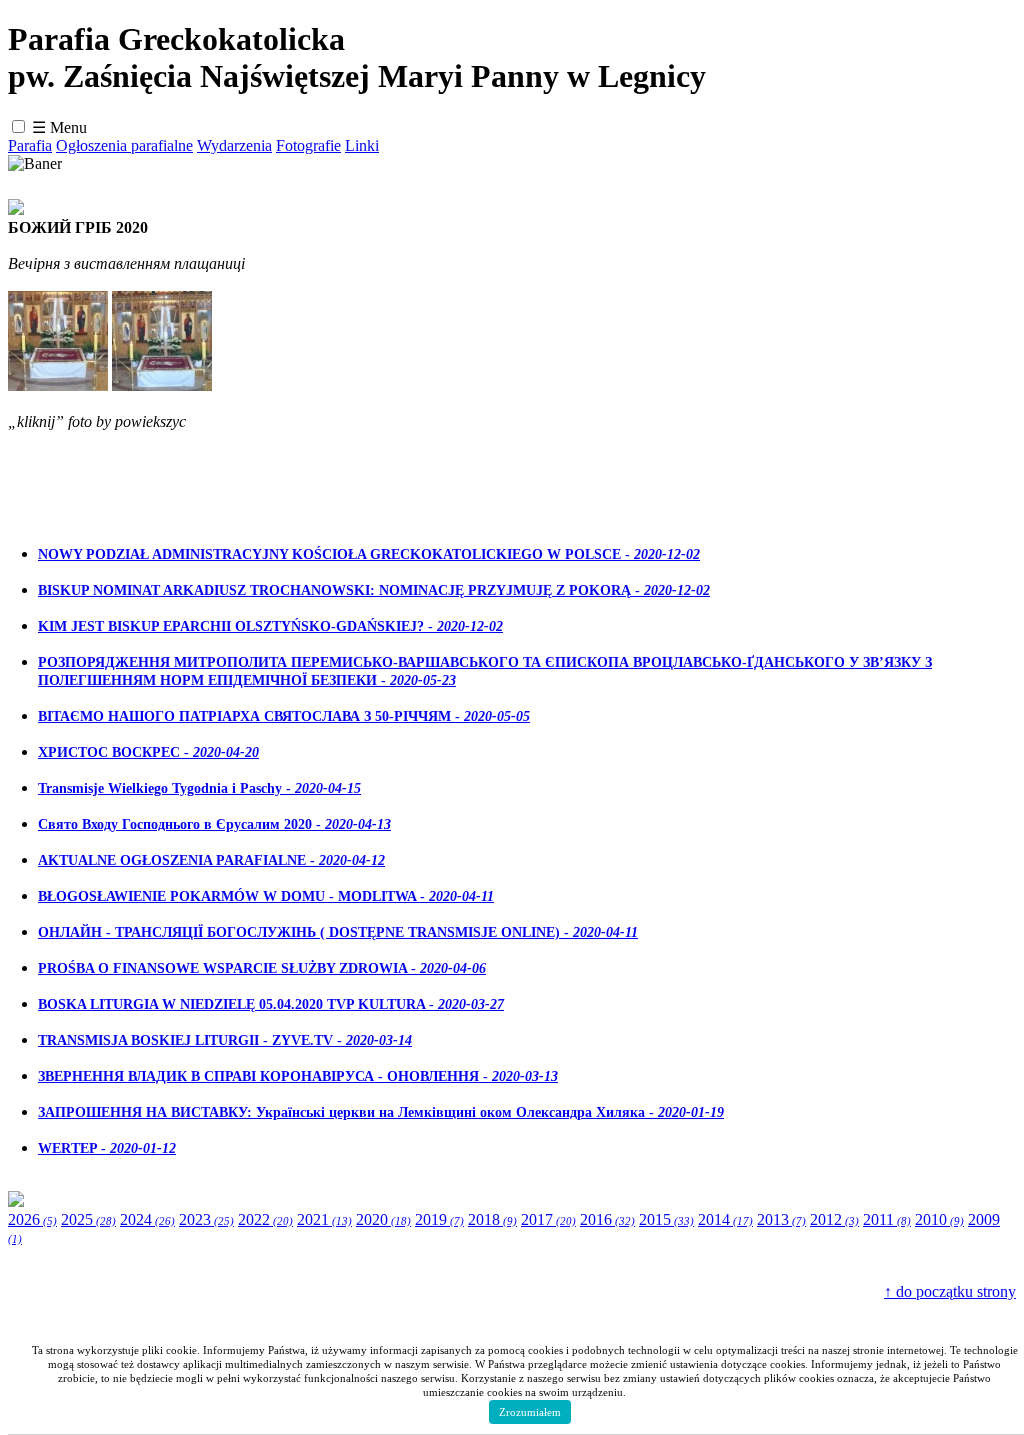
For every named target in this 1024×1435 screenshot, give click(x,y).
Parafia (30, 145)
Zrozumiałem (530, 1412)
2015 (666, 1219)
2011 (887, 1219)
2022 (265, 1219)
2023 (206, 1219)
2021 (324, 1219)
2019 (439, 1219)
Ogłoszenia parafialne (124, 145)
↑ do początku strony (950, 1291)
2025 (88, 1219)
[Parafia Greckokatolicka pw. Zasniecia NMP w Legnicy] (58, 385)
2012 (834, 1219)
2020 (383, 1219)
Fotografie (308, 145)
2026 (32, 1219)
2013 (781, 1219)
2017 (548, 1219)
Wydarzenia (234, 145)
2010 (939, 1219)
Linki (362, 145)
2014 (725, 1219)
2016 (607, 1219)
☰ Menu (59, 127)
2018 (492, 1219)
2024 (147, 1219)
